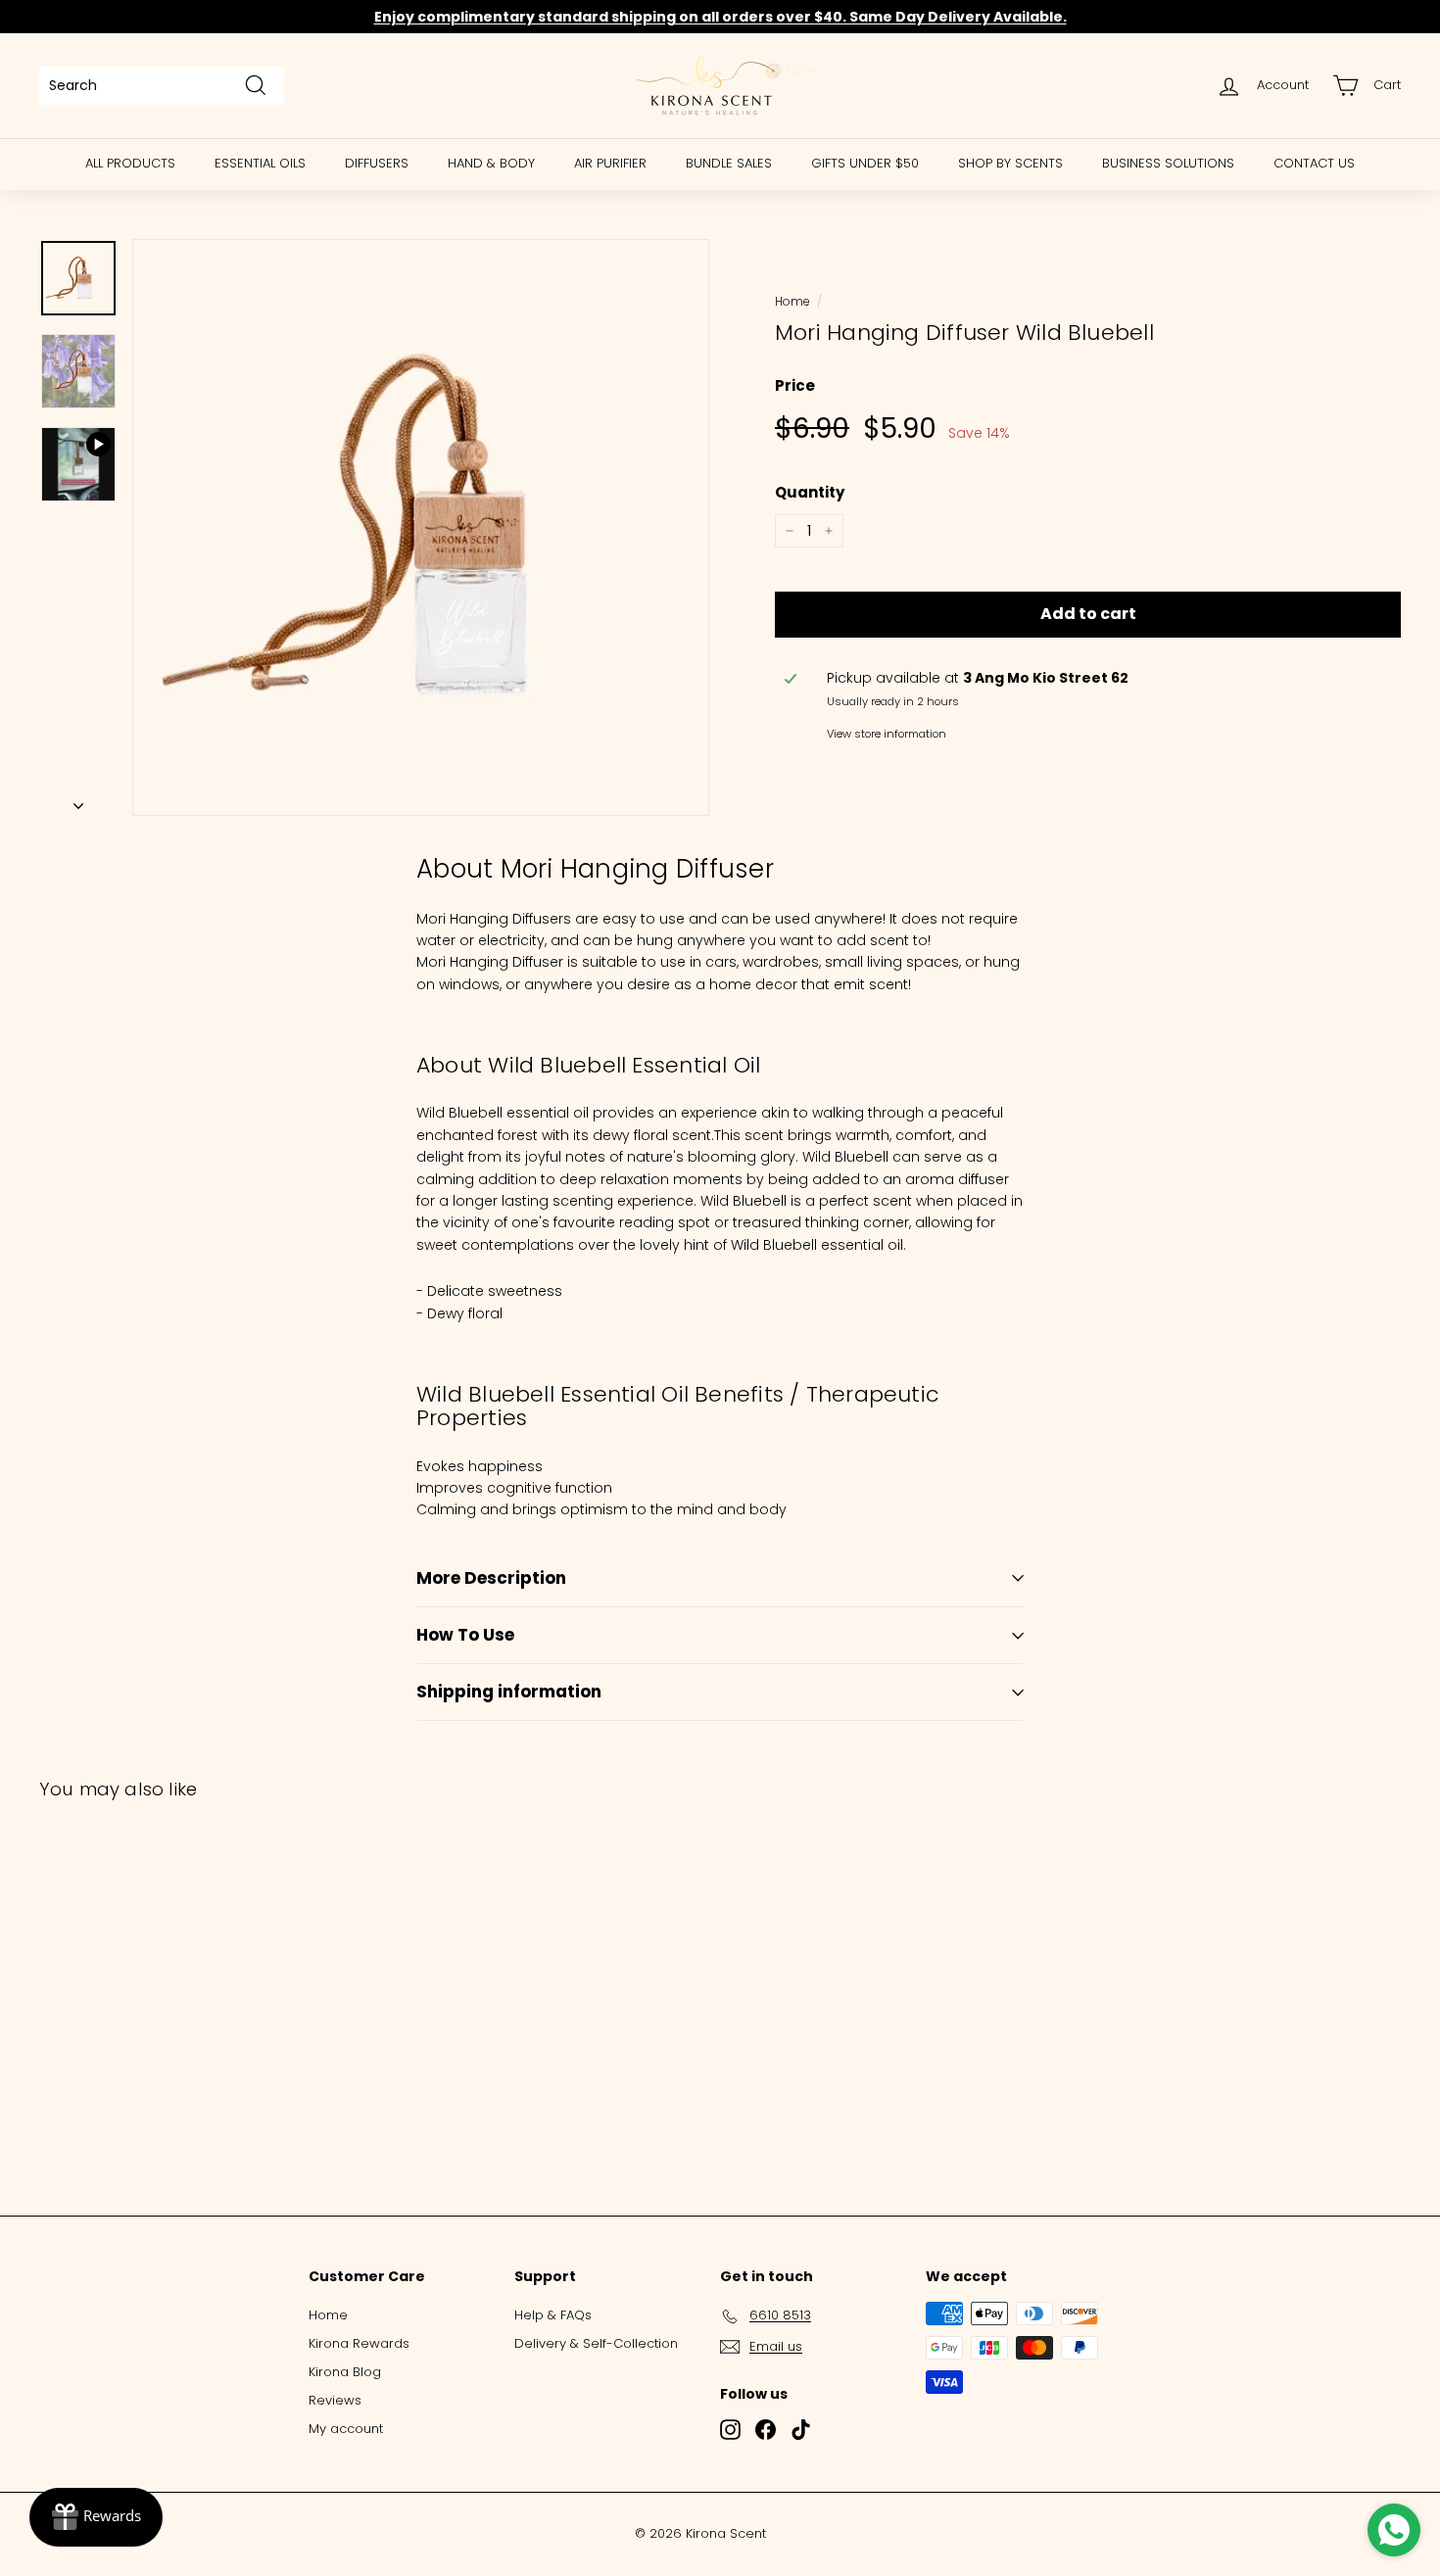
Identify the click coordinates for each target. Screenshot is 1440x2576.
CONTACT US (1314, 163)
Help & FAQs (553, 2315)
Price (795, 385)
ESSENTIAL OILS (260, 163)
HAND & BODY (491, 163)
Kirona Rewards (359, 2343)
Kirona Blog (345, 2372)
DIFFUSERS (377, 163)
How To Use (465, 1635)
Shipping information (509, 1692)
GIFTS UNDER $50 (865, 163)
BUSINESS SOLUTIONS (1168, 163)
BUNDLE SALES (729, 163)
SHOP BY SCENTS (1010, 163)
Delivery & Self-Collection (596, 2343)
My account (346, 2429)
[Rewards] (96, 2517)
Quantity (810, 492)
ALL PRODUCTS (130, 163)
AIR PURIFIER (610, 163)
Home (792, 302)
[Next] (78, 800)
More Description (491, 1578)
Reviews (335, 2400)
